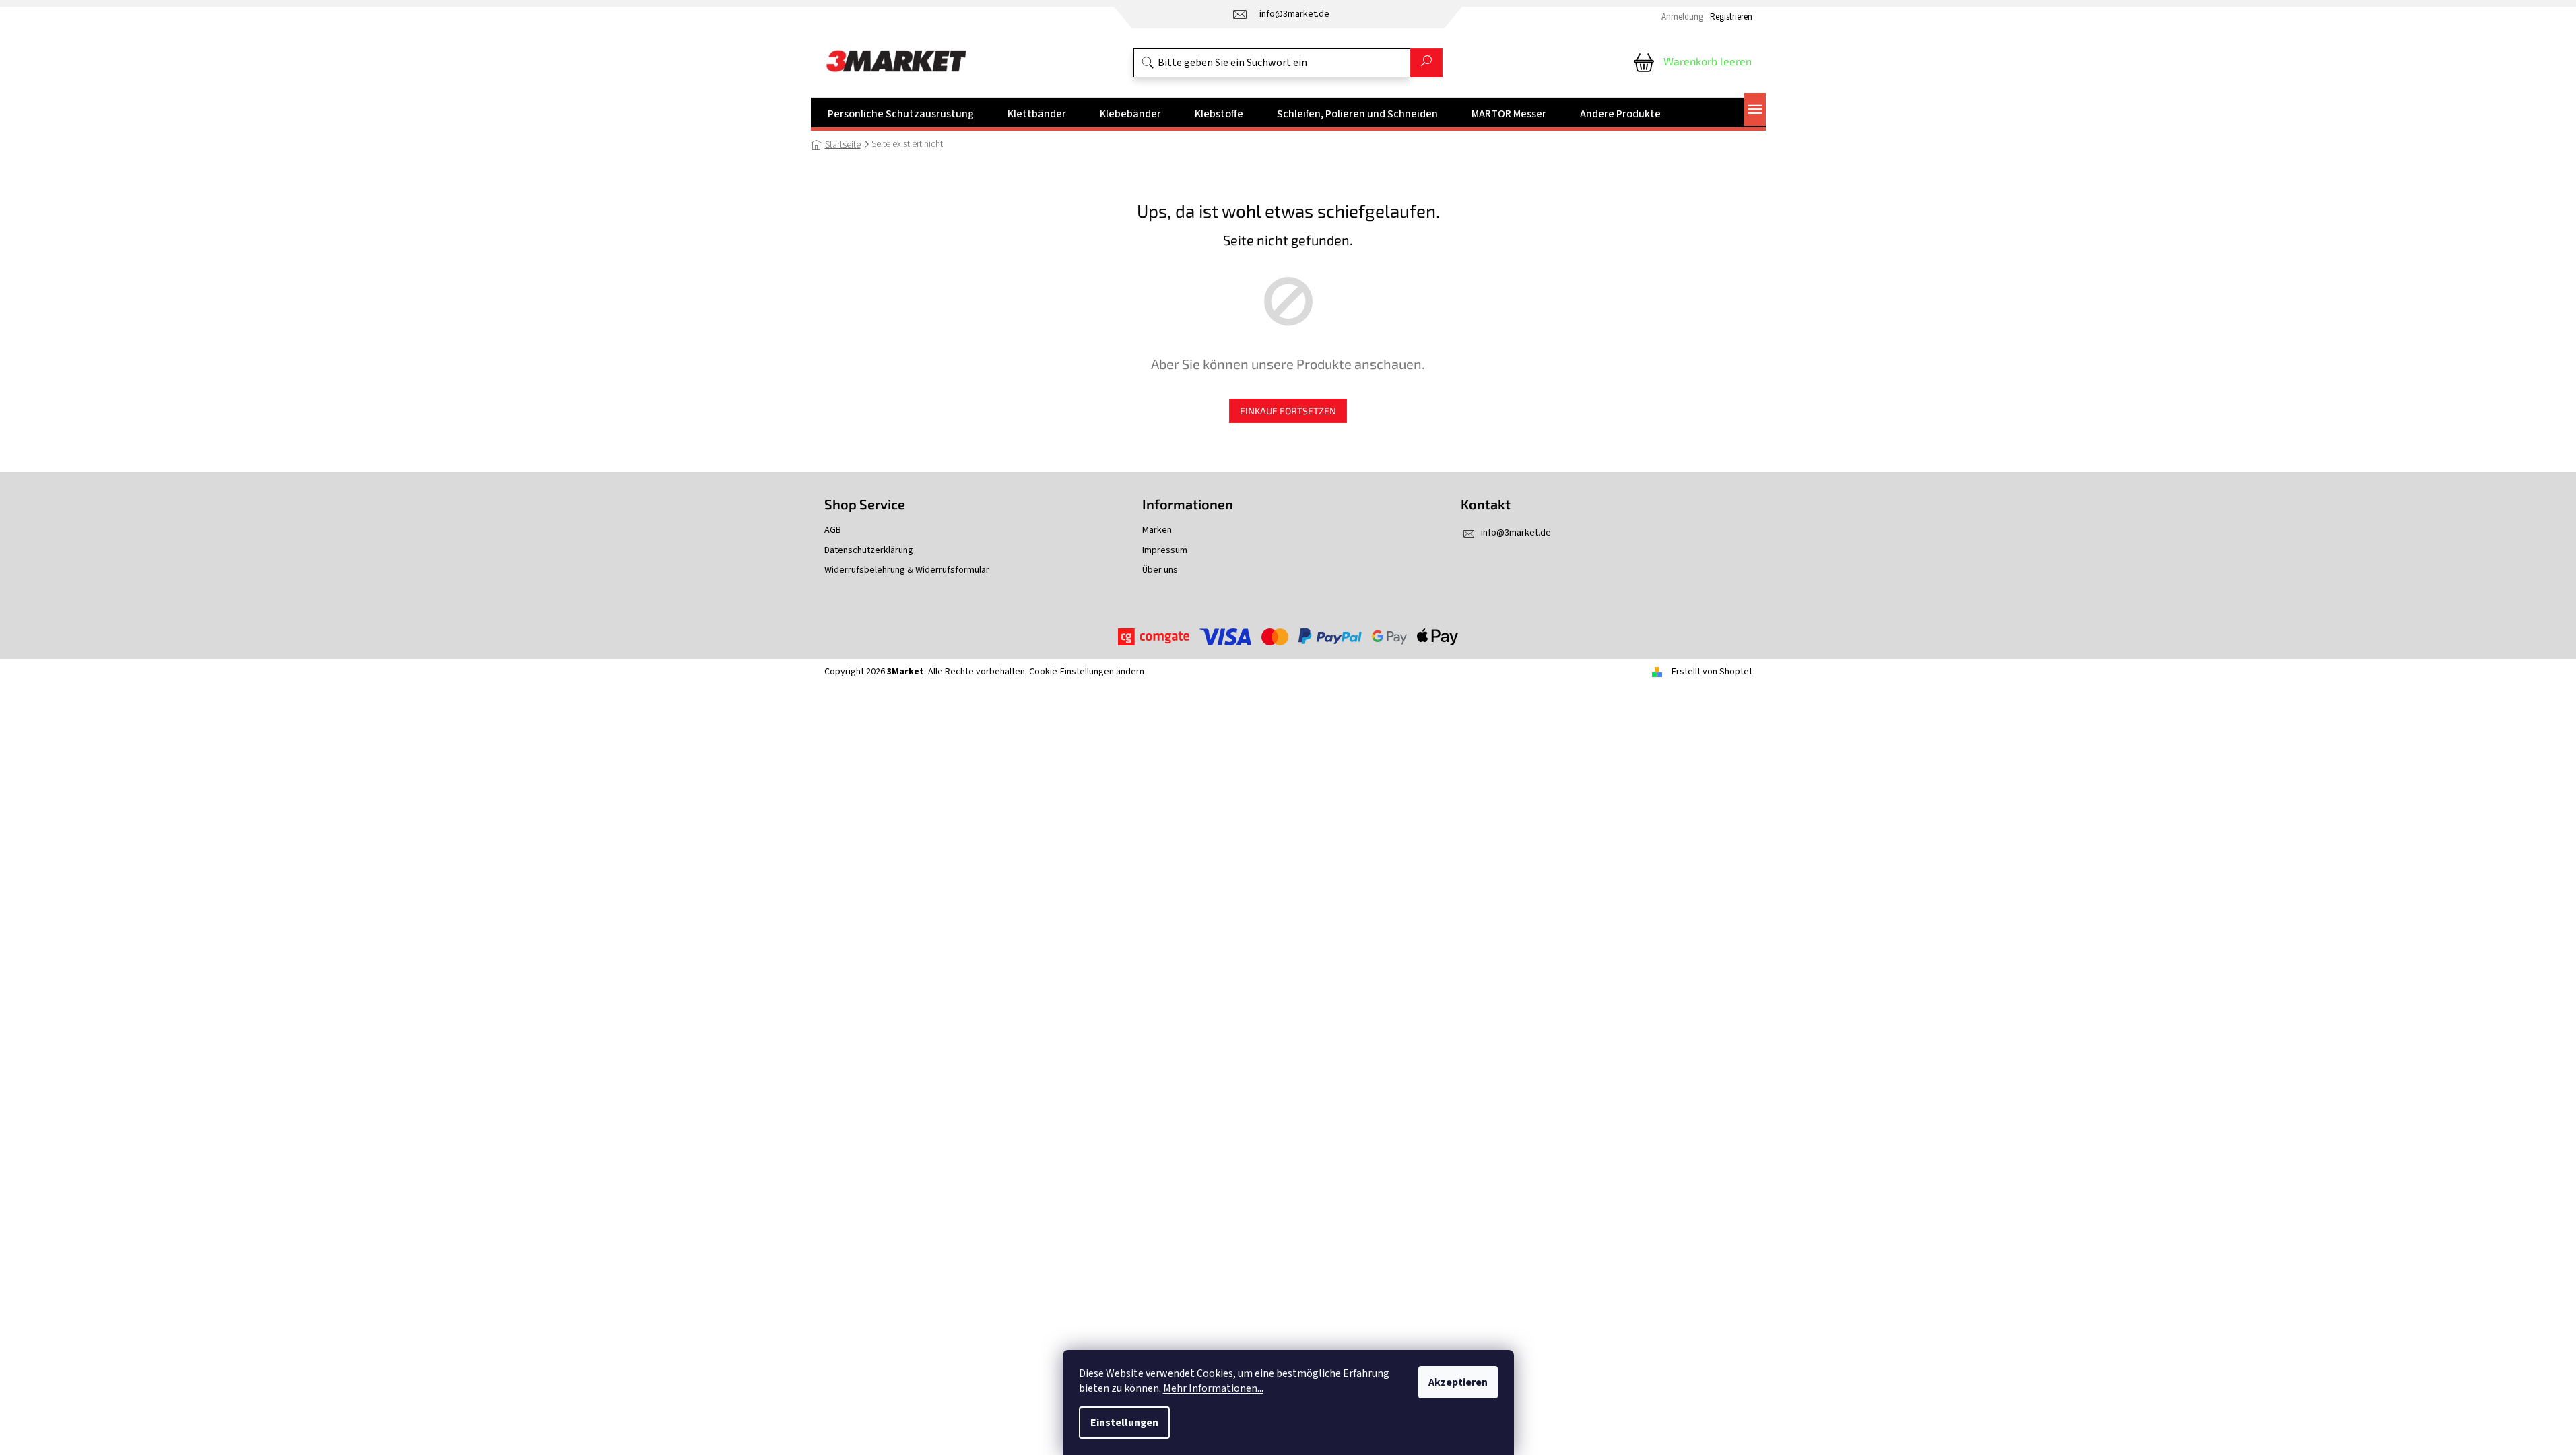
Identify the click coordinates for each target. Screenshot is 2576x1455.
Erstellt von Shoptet (1712, 672)
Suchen (1426, 63)
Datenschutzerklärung (869, 551)
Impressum (1165, 551)
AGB (833, 530)
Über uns (1160, 570)
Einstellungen (1124, 1423)
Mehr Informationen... (1213, 1388)
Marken (1157, 530)
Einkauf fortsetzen (1288, 411)
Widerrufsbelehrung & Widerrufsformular (907, 570)
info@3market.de (1516, 533)
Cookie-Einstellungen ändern (1087, 672)
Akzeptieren (1458, 1382)
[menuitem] (901, 114)
